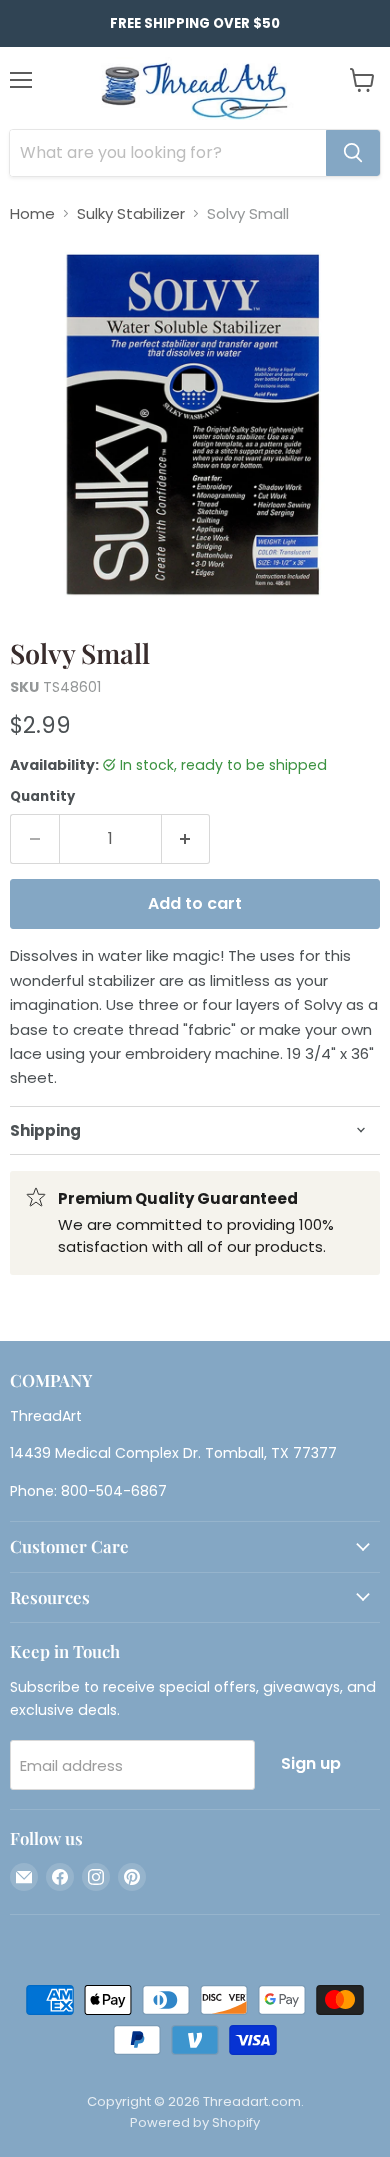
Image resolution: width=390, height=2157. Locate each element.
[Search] (353, 153)
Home (32, 213)
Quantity (42, 796)
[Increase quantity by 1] (186, 839)
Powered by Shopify (195, 2122)
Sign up (311, 1763)
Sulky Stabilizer (131, 213)
